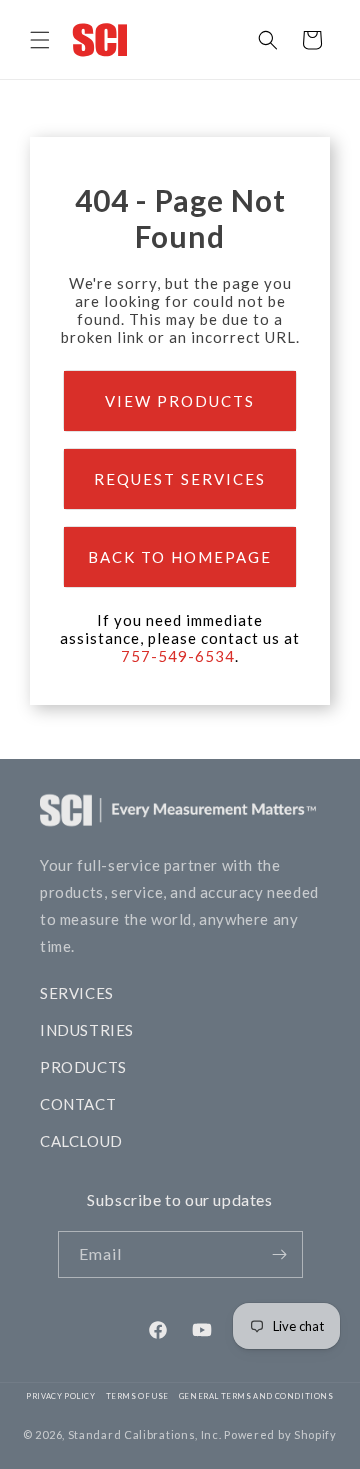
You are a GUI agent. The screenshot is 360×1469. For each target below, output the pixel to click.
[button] (40, 40)
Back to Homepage (180, 557)
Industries (87, 1030)
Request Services (180, 479)
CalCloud (81, 1141)
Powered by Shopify (280, 1434)
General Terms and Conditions (256, 1396)
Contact (78, 1104)
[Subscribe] (280, 1254)
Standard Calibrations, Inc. (145, 1434)
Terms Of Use (137, 1396)
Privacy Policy (60, 1396)
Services (77, 993)
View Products (180, 401)
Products (83, 1067)
